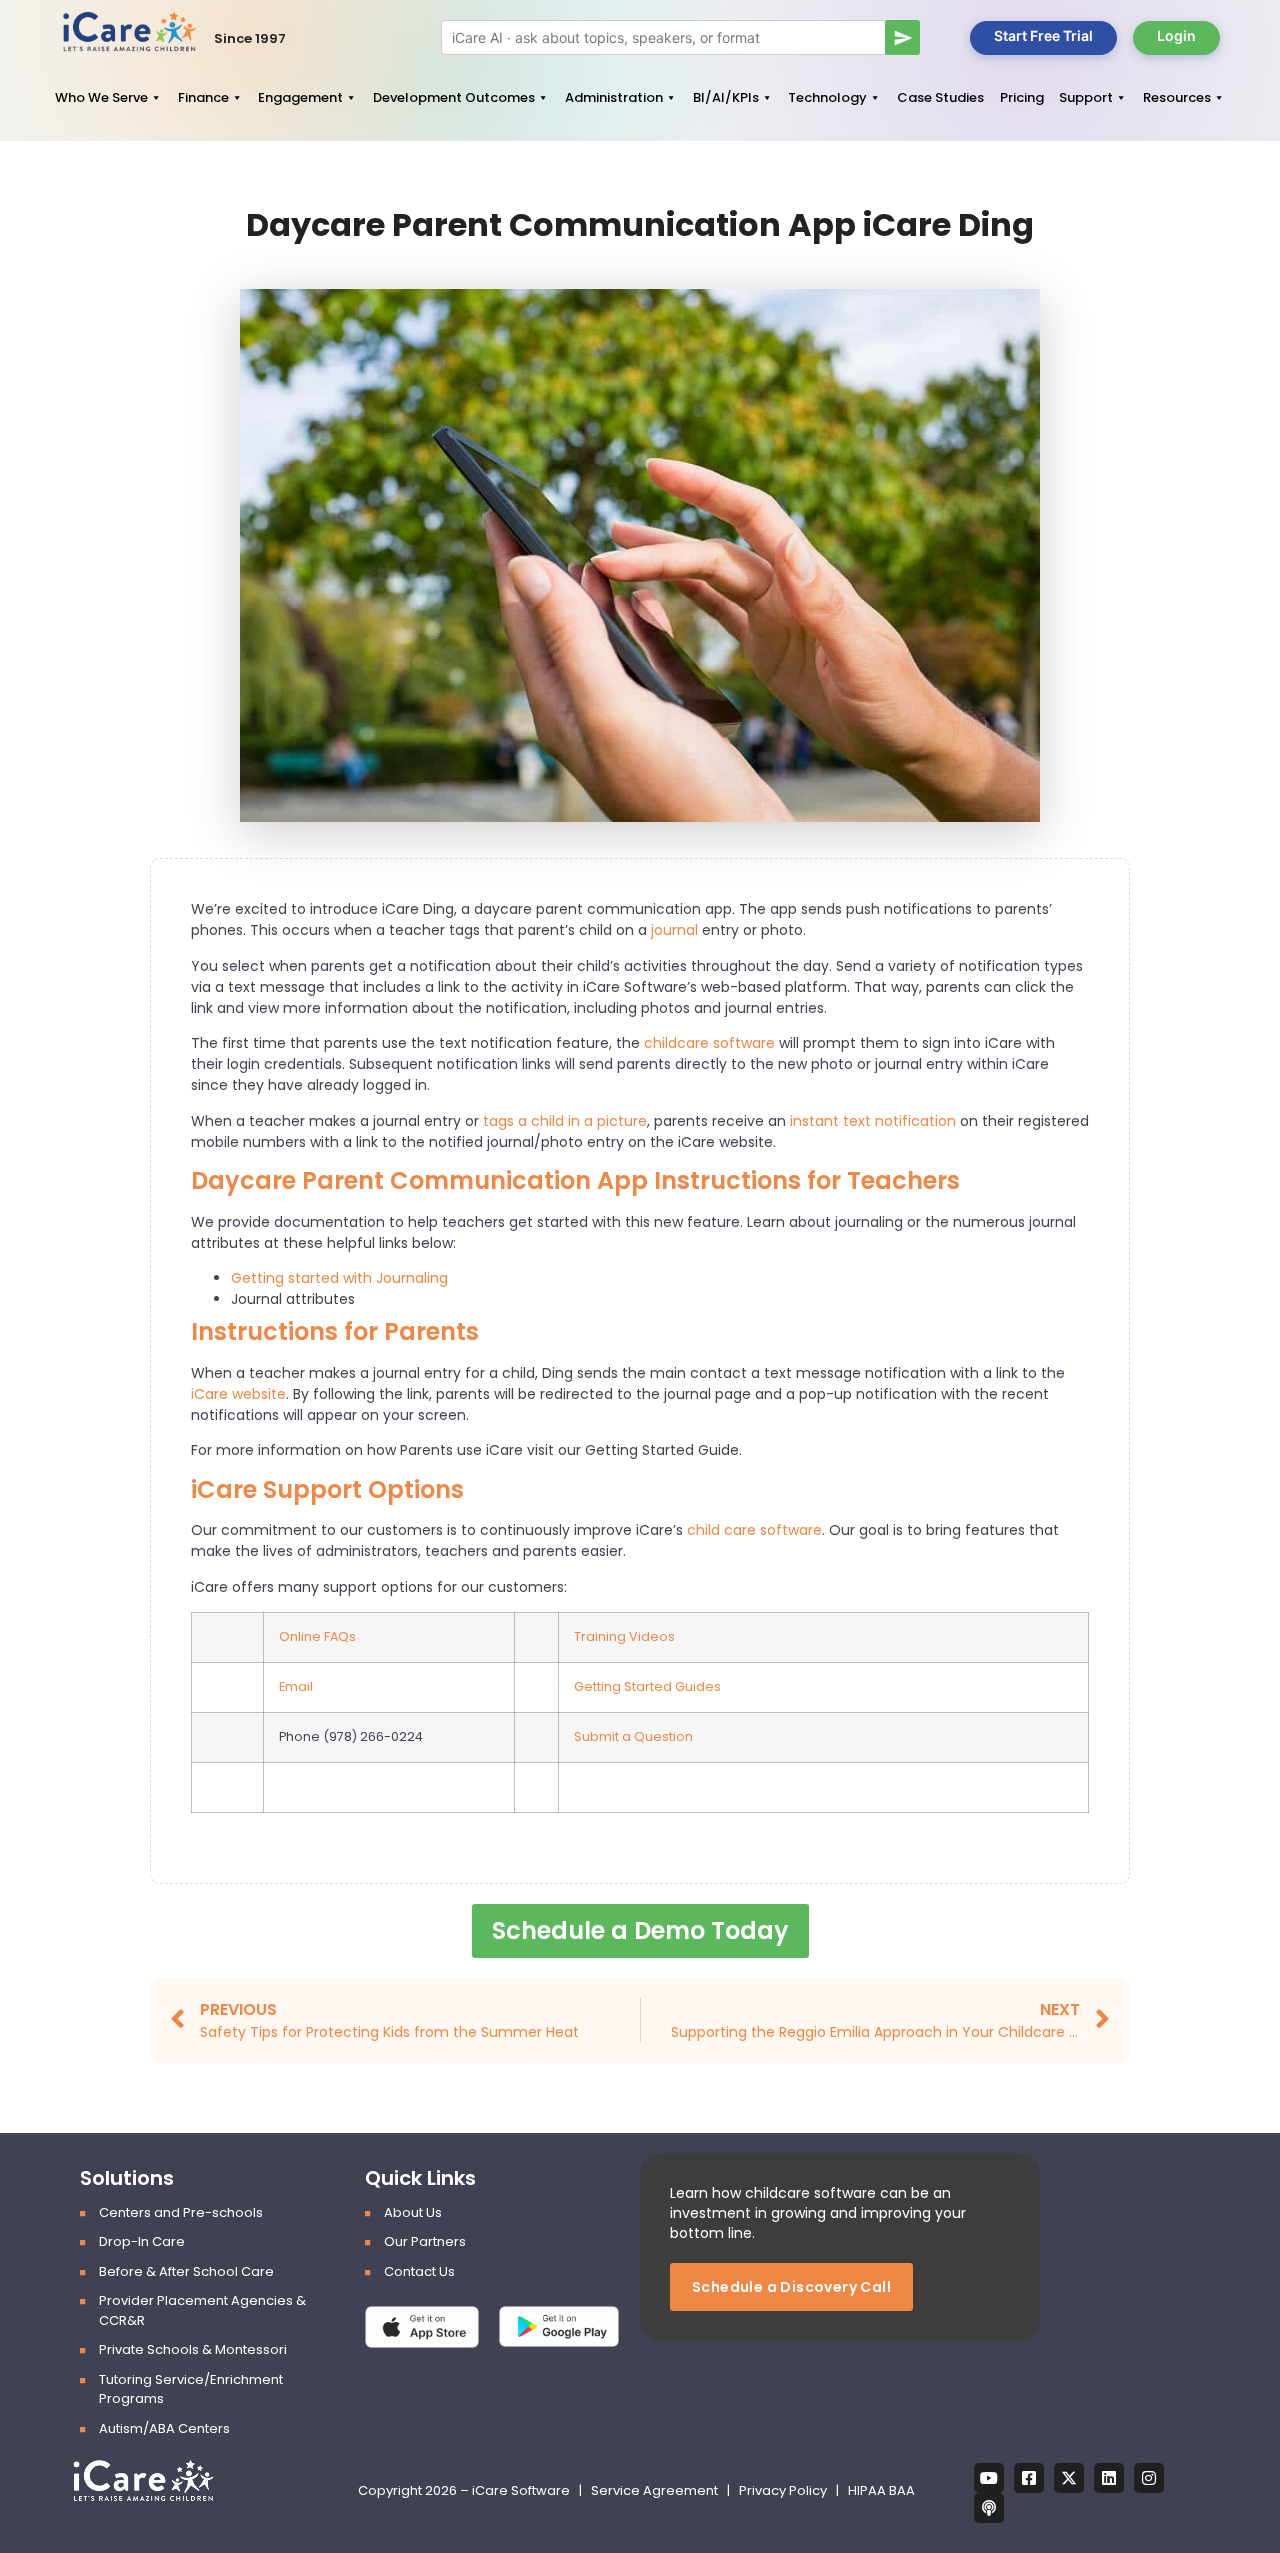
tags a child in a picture (565, 1121)
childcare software (711, 1043)
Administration (614, 97)
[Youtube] (989, 2478)
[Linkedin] (1109, 2478)
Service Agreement (656, 2490)
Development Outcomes (454, 97)
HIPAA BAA (881, 2490)
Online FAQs (317, 1636)
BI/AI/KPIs (726, 97)
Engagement (300, 97)
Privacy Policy (783, 2490)
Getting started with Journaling (339, 1278)
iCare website (238, 1394)
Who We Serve (101, 97)
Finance (203, 97)
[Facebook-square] (1029, 2478)
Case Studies (940, 97)
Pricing (1022, 97)
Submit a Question (633, 1736)
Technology (827, 97)
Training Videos (624, 1636)
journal (674, 930)
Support (1086, 97)
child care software (754, 1530)
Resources (1177, 97)
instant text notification (871, 1121)
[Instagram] (1149, 2478)
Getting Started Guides (647, 1686)
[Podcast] (989, 2508)
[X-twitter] (1069, 2478)
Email (296, 1686)
